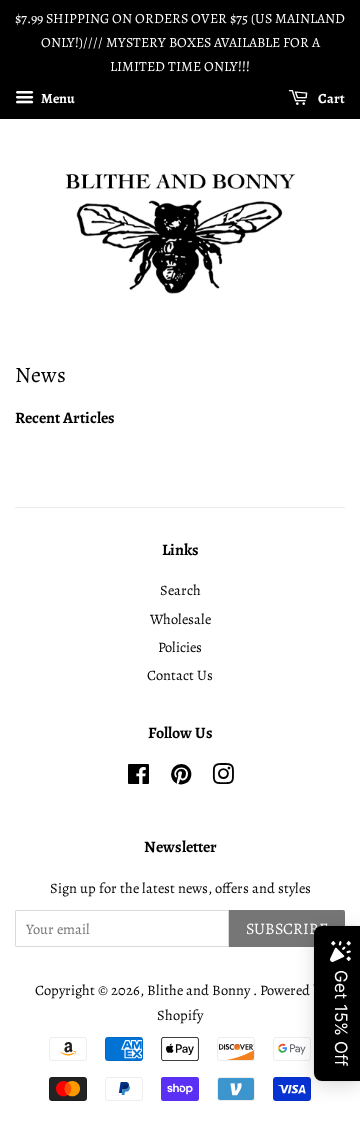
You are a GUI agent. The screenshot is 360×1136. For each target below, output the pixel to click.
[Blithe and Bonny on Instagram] (223, 778)
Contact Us (180, 675)
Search (180, 590)
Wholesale (180, 619)
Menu (57, 98)
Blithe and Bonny (200, 990)
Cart (330, 98)
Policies (180, 647)
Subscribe (287, 929)
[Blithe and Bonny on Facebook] (138, 778)
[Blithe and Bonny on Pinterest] (181, 778)
